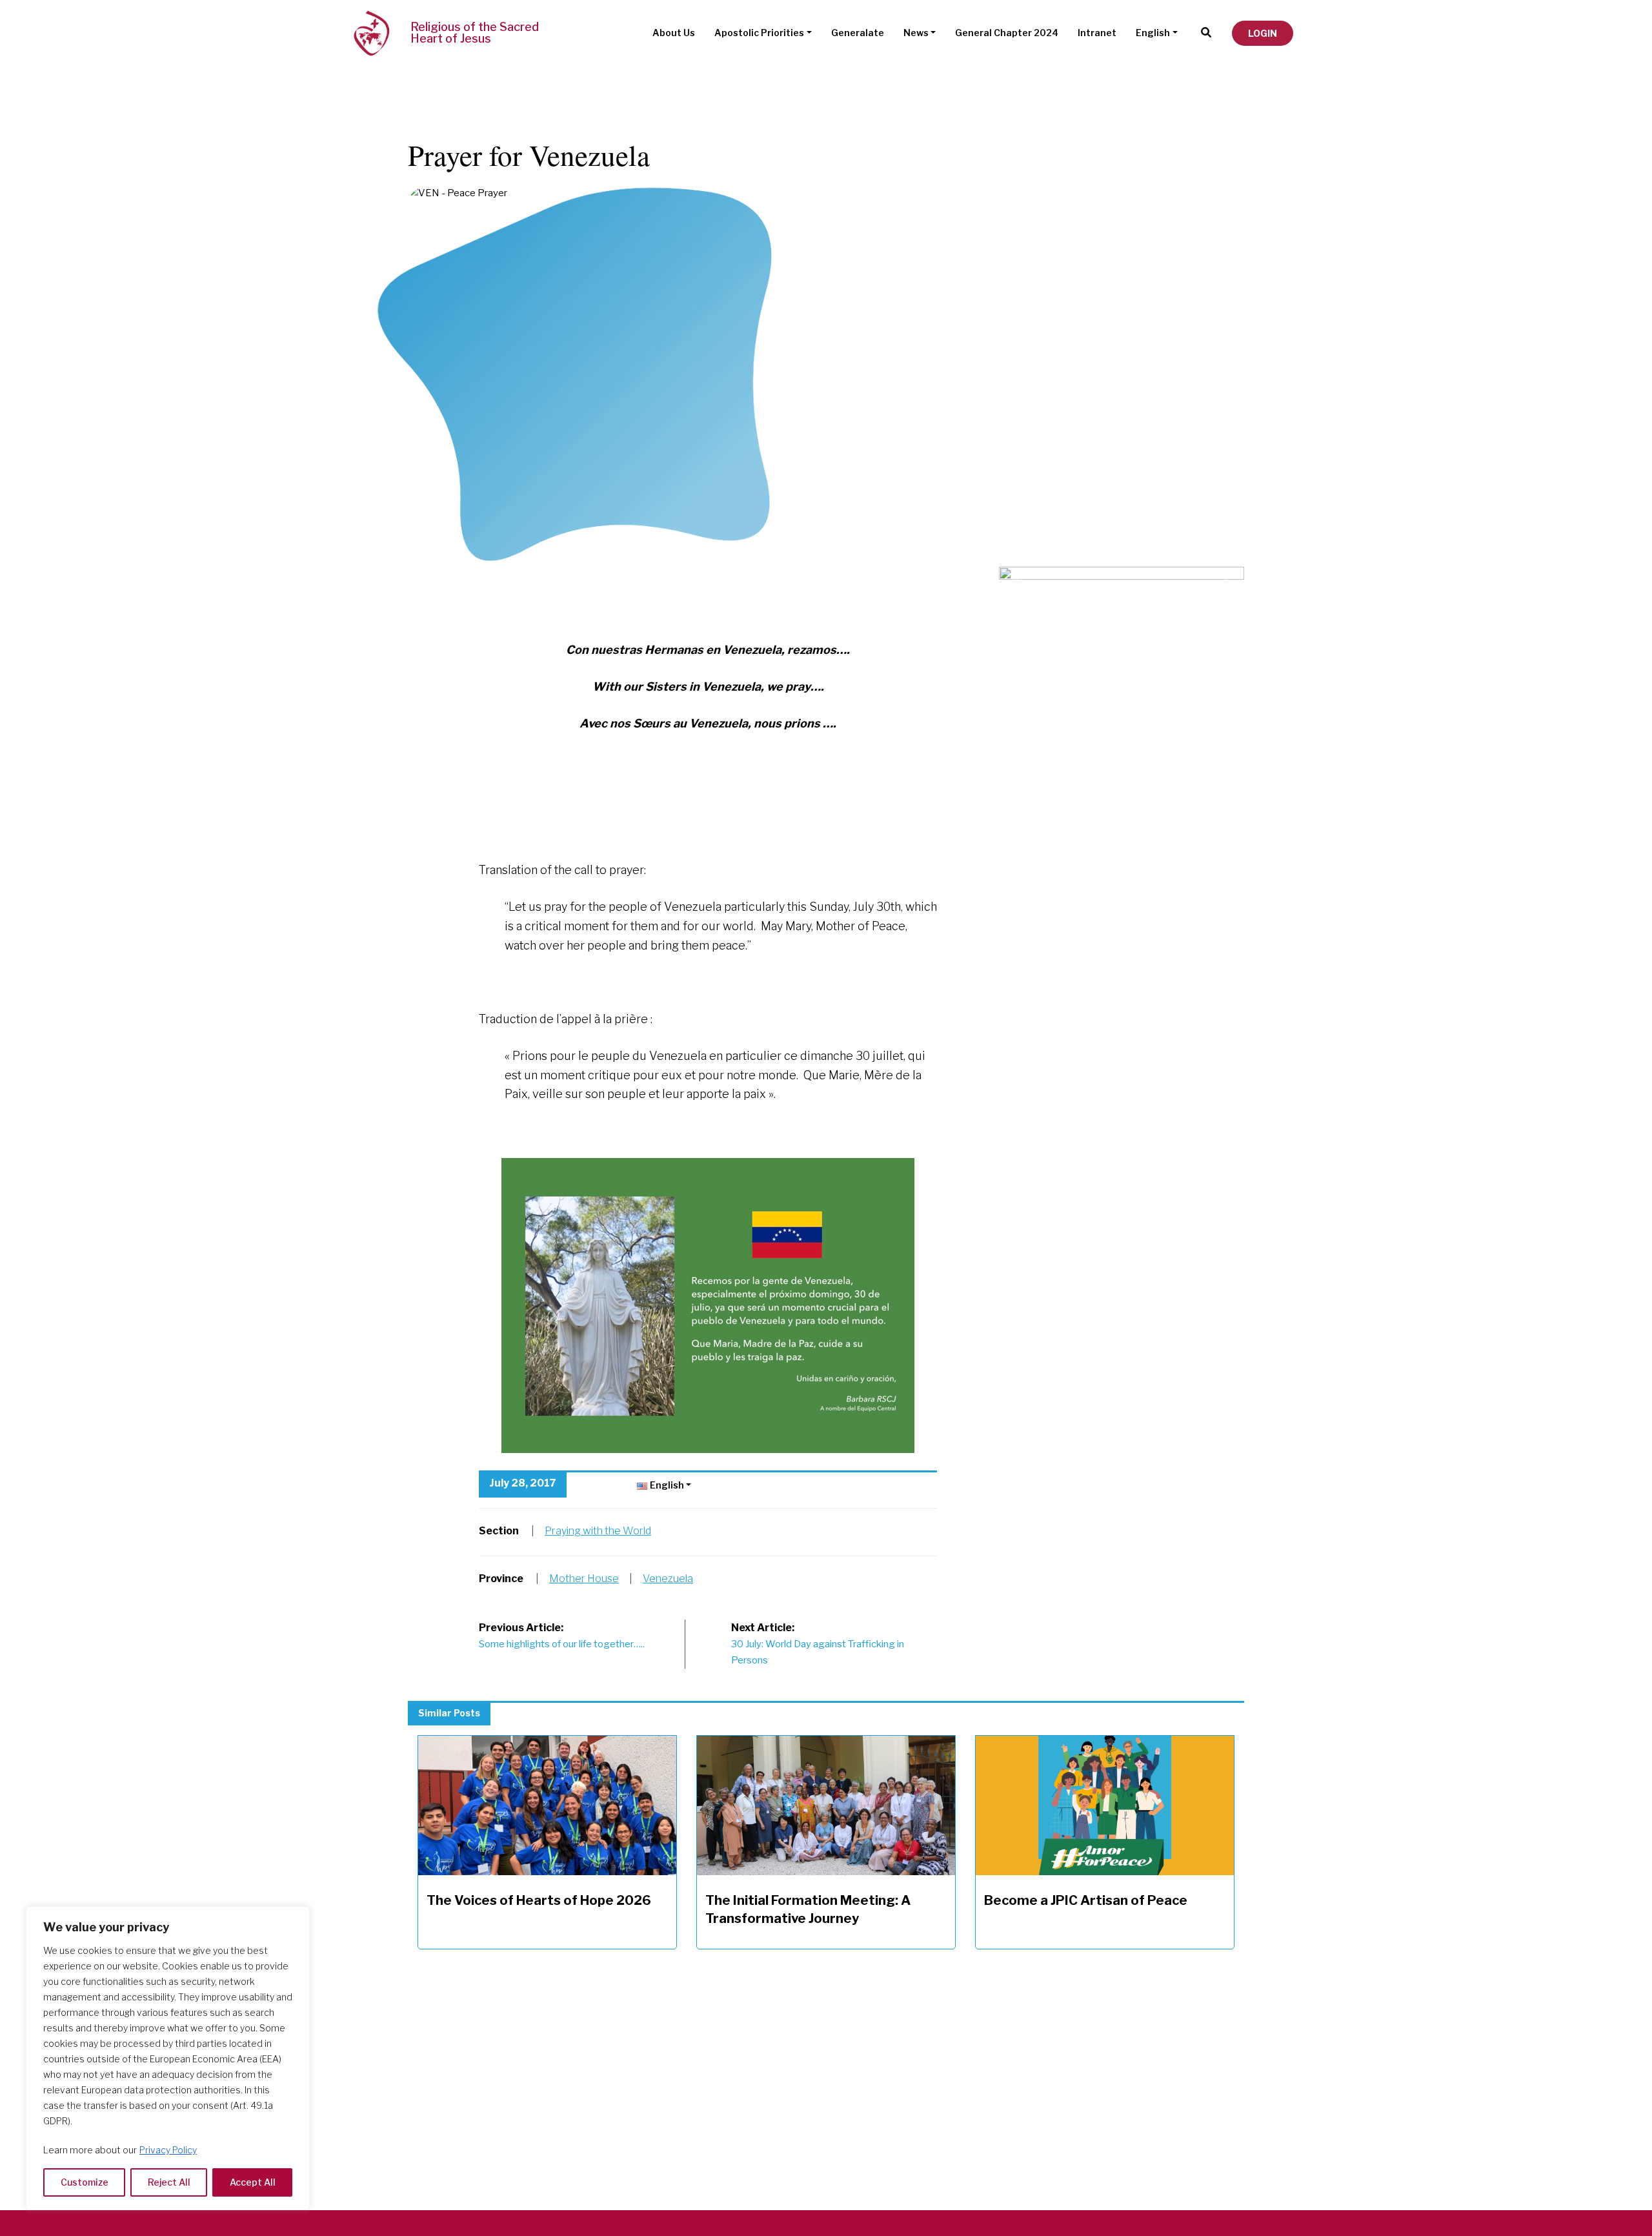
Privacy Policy (168, 2150)
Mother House (584, 1579)
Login (1263, 33)
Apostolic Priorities (759, 33)
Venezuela (668, 1579)
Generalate (858, 33)
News (916, 33)
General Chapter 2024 (1007, 33)
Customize (85, 2182)
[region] (168, 2058)
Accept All (253, 2182)
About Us (674, 33)
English (1153, 33)
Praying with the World (598, 1531)
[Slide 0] (1122, 574)
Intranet (1097, 33)
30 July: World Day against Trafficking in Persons (818, 1644)
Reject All (169, 2182)
